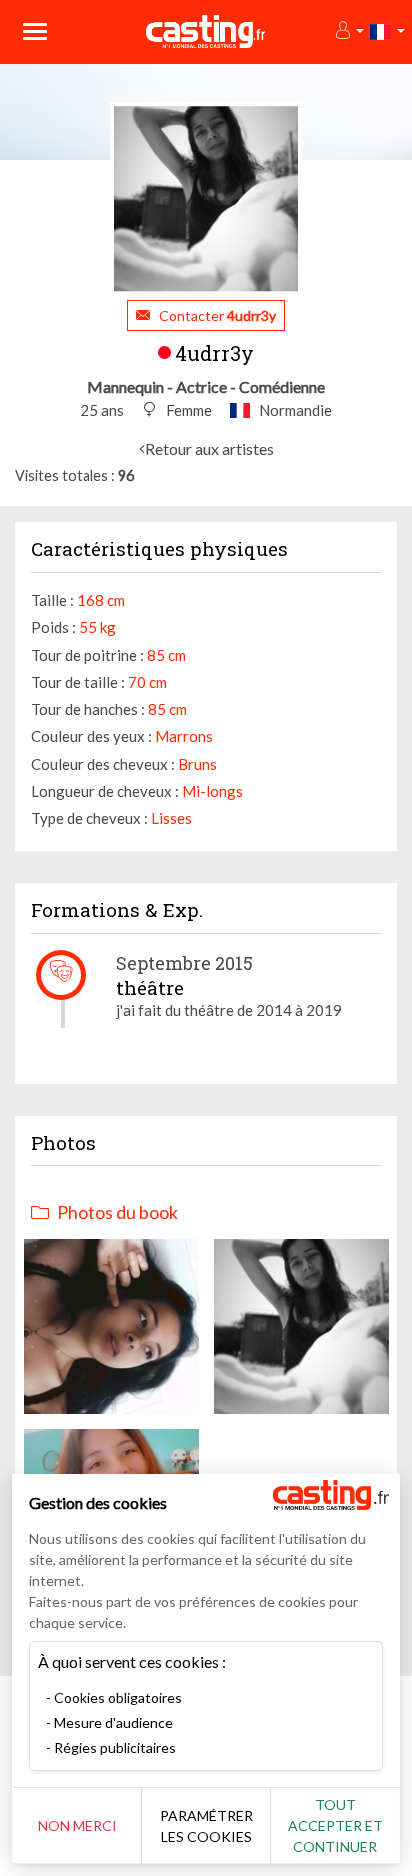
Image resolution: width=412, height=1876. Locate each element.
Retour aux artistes (209, 448)
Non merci (77, 1825)
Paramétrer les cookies (206, 1826)
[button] (348, 31)
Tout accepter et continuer (335, 1825)
